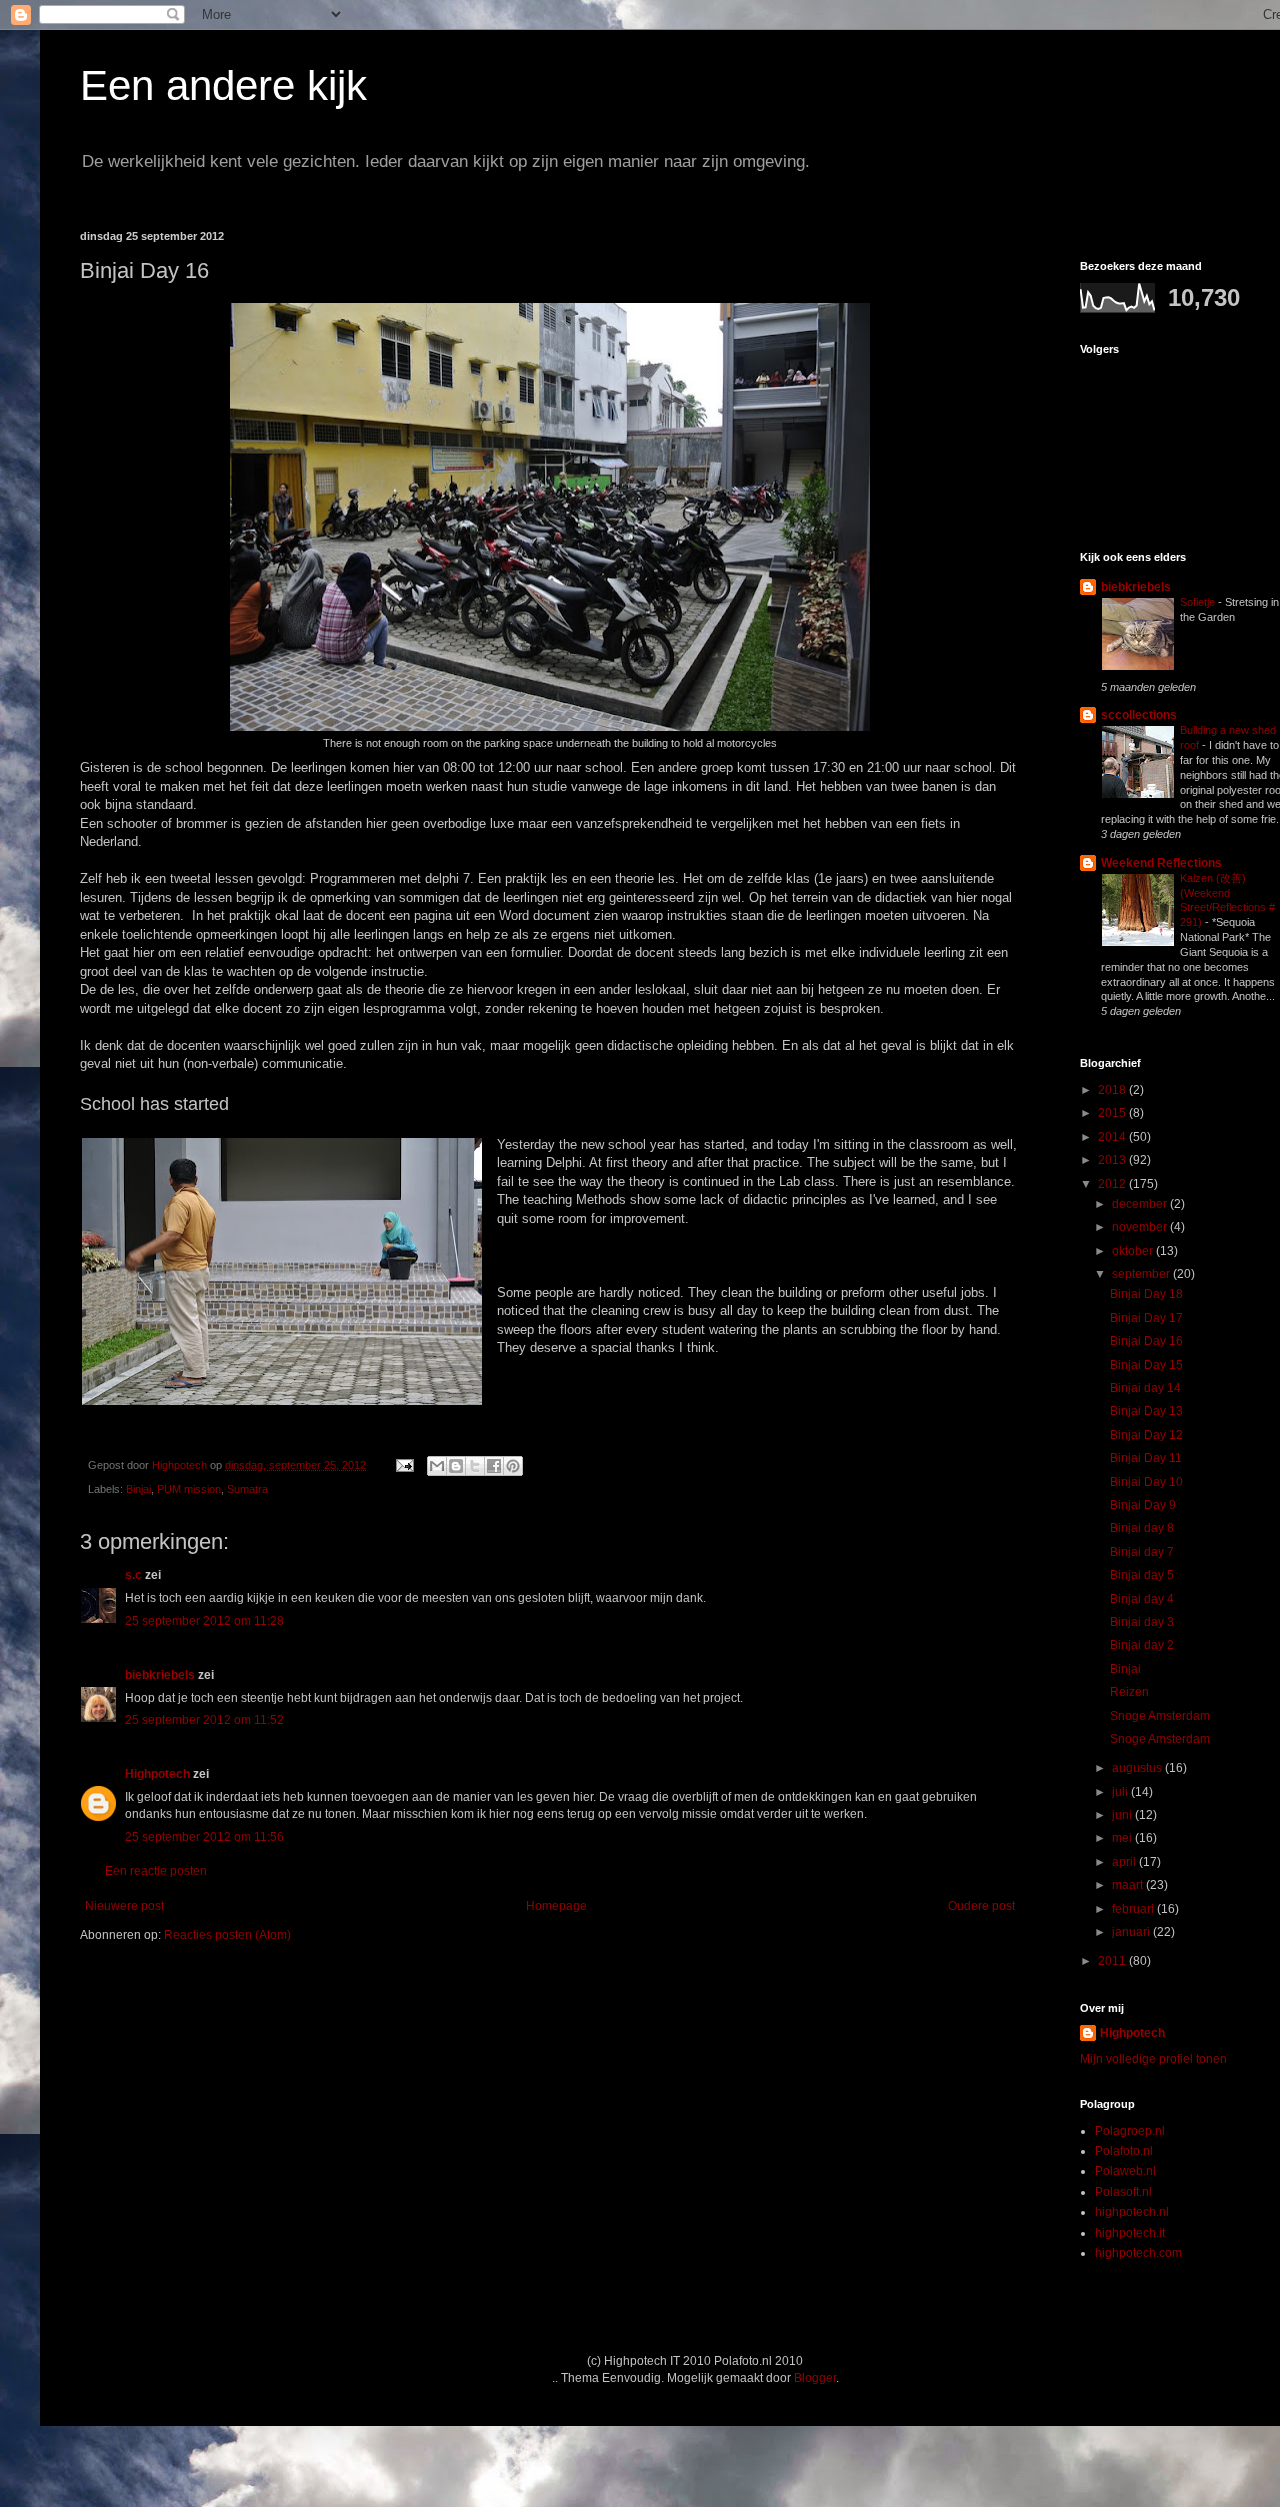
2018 (1113, 1090)
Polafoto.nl (1124, 2151)
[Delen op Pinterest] (513, 1466)
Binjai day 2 (1142, 1645)
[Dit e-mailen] (437, 1466)
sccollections (1139, 715)
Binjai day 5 (1142, 1575)
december (1141, 1204)
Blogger (815, 2378)
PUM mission (189, 1489)
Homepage (556, 1906)
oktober (1134, 1251)
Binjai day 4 (1142, 1599)
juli (1121, 1792)
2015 (1113, 1113)
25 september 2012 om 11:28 (204, 1621)
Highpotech (157, 1774)
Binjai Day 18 (1146, 1294)
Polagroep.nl (1130, 2131)
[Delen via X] (475, 1466)
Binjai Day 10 (1146, 1482)
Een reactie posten (156, 1871)
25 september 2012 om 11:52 (204, 1720)
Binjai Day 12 (1146, 1435)
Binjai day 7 (1142, 1552)
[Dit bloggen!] (456, 1466)
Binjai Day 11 (1146, 1458)
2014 (1113, 1137)
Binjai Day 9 (1143, 1505)
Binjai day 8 (1142, 1528)
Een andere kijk (223, 85)
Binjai (138, 1489)
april (1125, 1862)
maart (1129, 1885)
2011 (1113, 1961)
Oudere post (981, 1906)
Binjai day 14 (1145, 1388)
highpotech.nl (1132, 2212)
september (1142, 1274)
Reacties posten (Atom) (227, 1935)
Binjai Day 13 (1146, 1411)
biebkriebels (160, 1675)
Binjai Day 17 (1146, 1318)
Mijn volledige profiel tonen (1153, 2059)
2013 (1113, 1160)
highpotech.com (1138, 2253)
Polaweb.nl (1125, 2171)
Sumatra (247, 1489)
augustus (1138, 1768)
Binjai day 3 (1142, 1622)
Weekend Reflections (1161, 863)
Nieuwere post (124, 1906)
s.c (133, 1575)
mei (1123, 1838)
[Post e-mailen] (404, 1465)
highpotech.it (1130, 2233)
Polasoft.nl (1123, 2192)
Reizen (1129, 1692)
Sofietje (1199, 602)
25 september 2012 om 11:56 (204, 1837)
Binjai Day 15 (1146, 1365)
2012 (1113, 1184)
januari (1132, 1932)
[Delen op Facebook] (494, 1466)
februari (1134, 1909)
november (1141, 1227)
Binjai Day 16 (1146, 1341)
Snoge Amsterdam (1160, 1716)
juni (1123, 1815)
